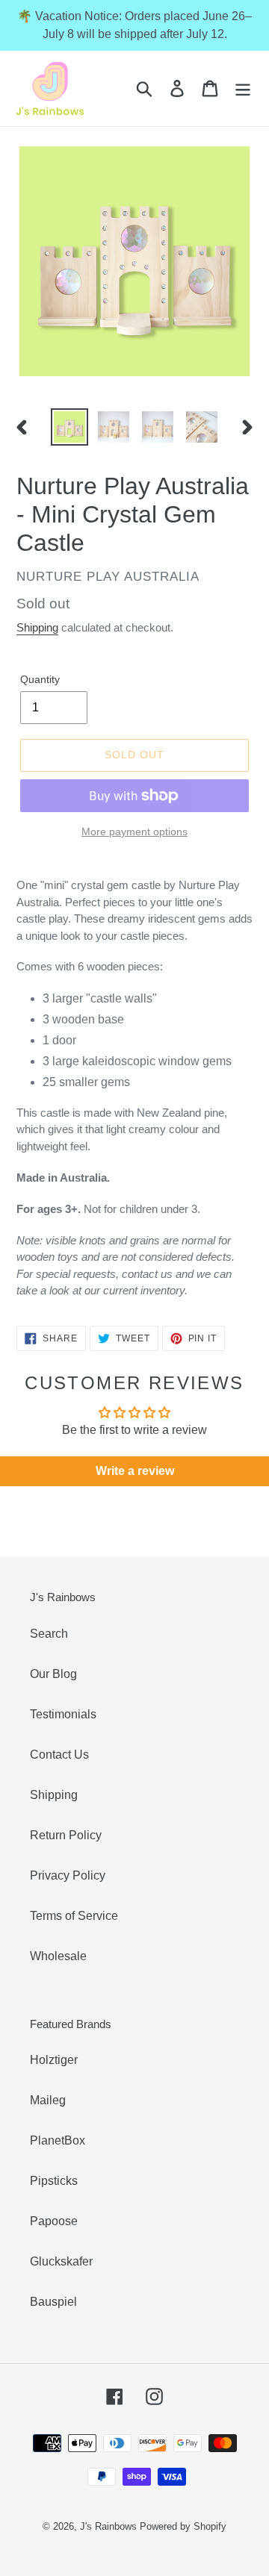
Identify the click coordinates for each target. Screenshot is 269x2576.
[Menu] (243, 88)
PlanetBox (58, 2140)
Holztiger (54, 2060)
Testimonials (63, 1714)
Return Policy (66, 1835)
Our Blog (53, 1674)
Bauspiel (53, 2302)
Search (49, 1634)
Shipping (37, 627)
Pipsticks (54, 2181)
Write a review (135, 1471)
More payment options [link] (134, 832)
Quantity (40, 679)
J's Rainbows (108, 2526)
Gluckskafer (61, 2261)
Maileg (48, 2100)
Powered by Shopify (183, 2526)
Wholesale (58, 1956)
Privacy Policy (68, 1875)
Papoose (54, 2221)
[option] (69, 427)
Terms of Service (74, 1916)
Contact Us (59, 1755)
